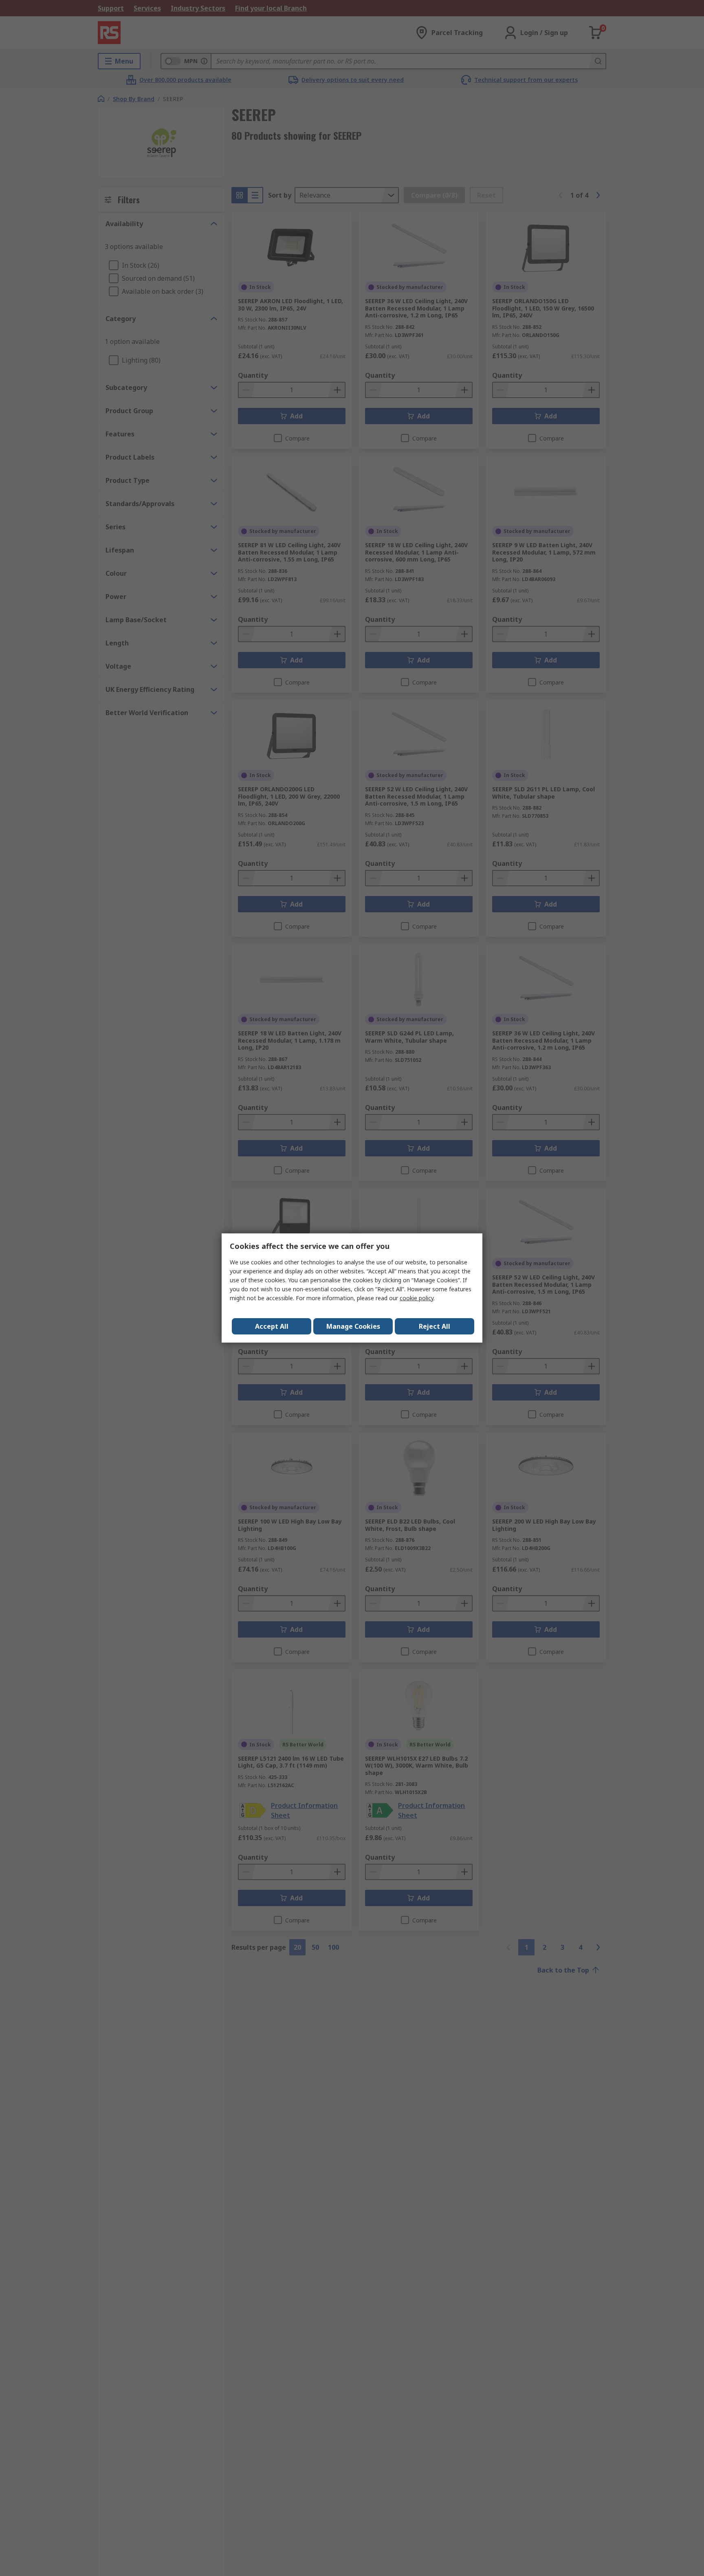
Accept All (272, 1326)
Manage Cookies (353, 1326)
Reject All (434, 1326)
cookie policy (417, 1298)
